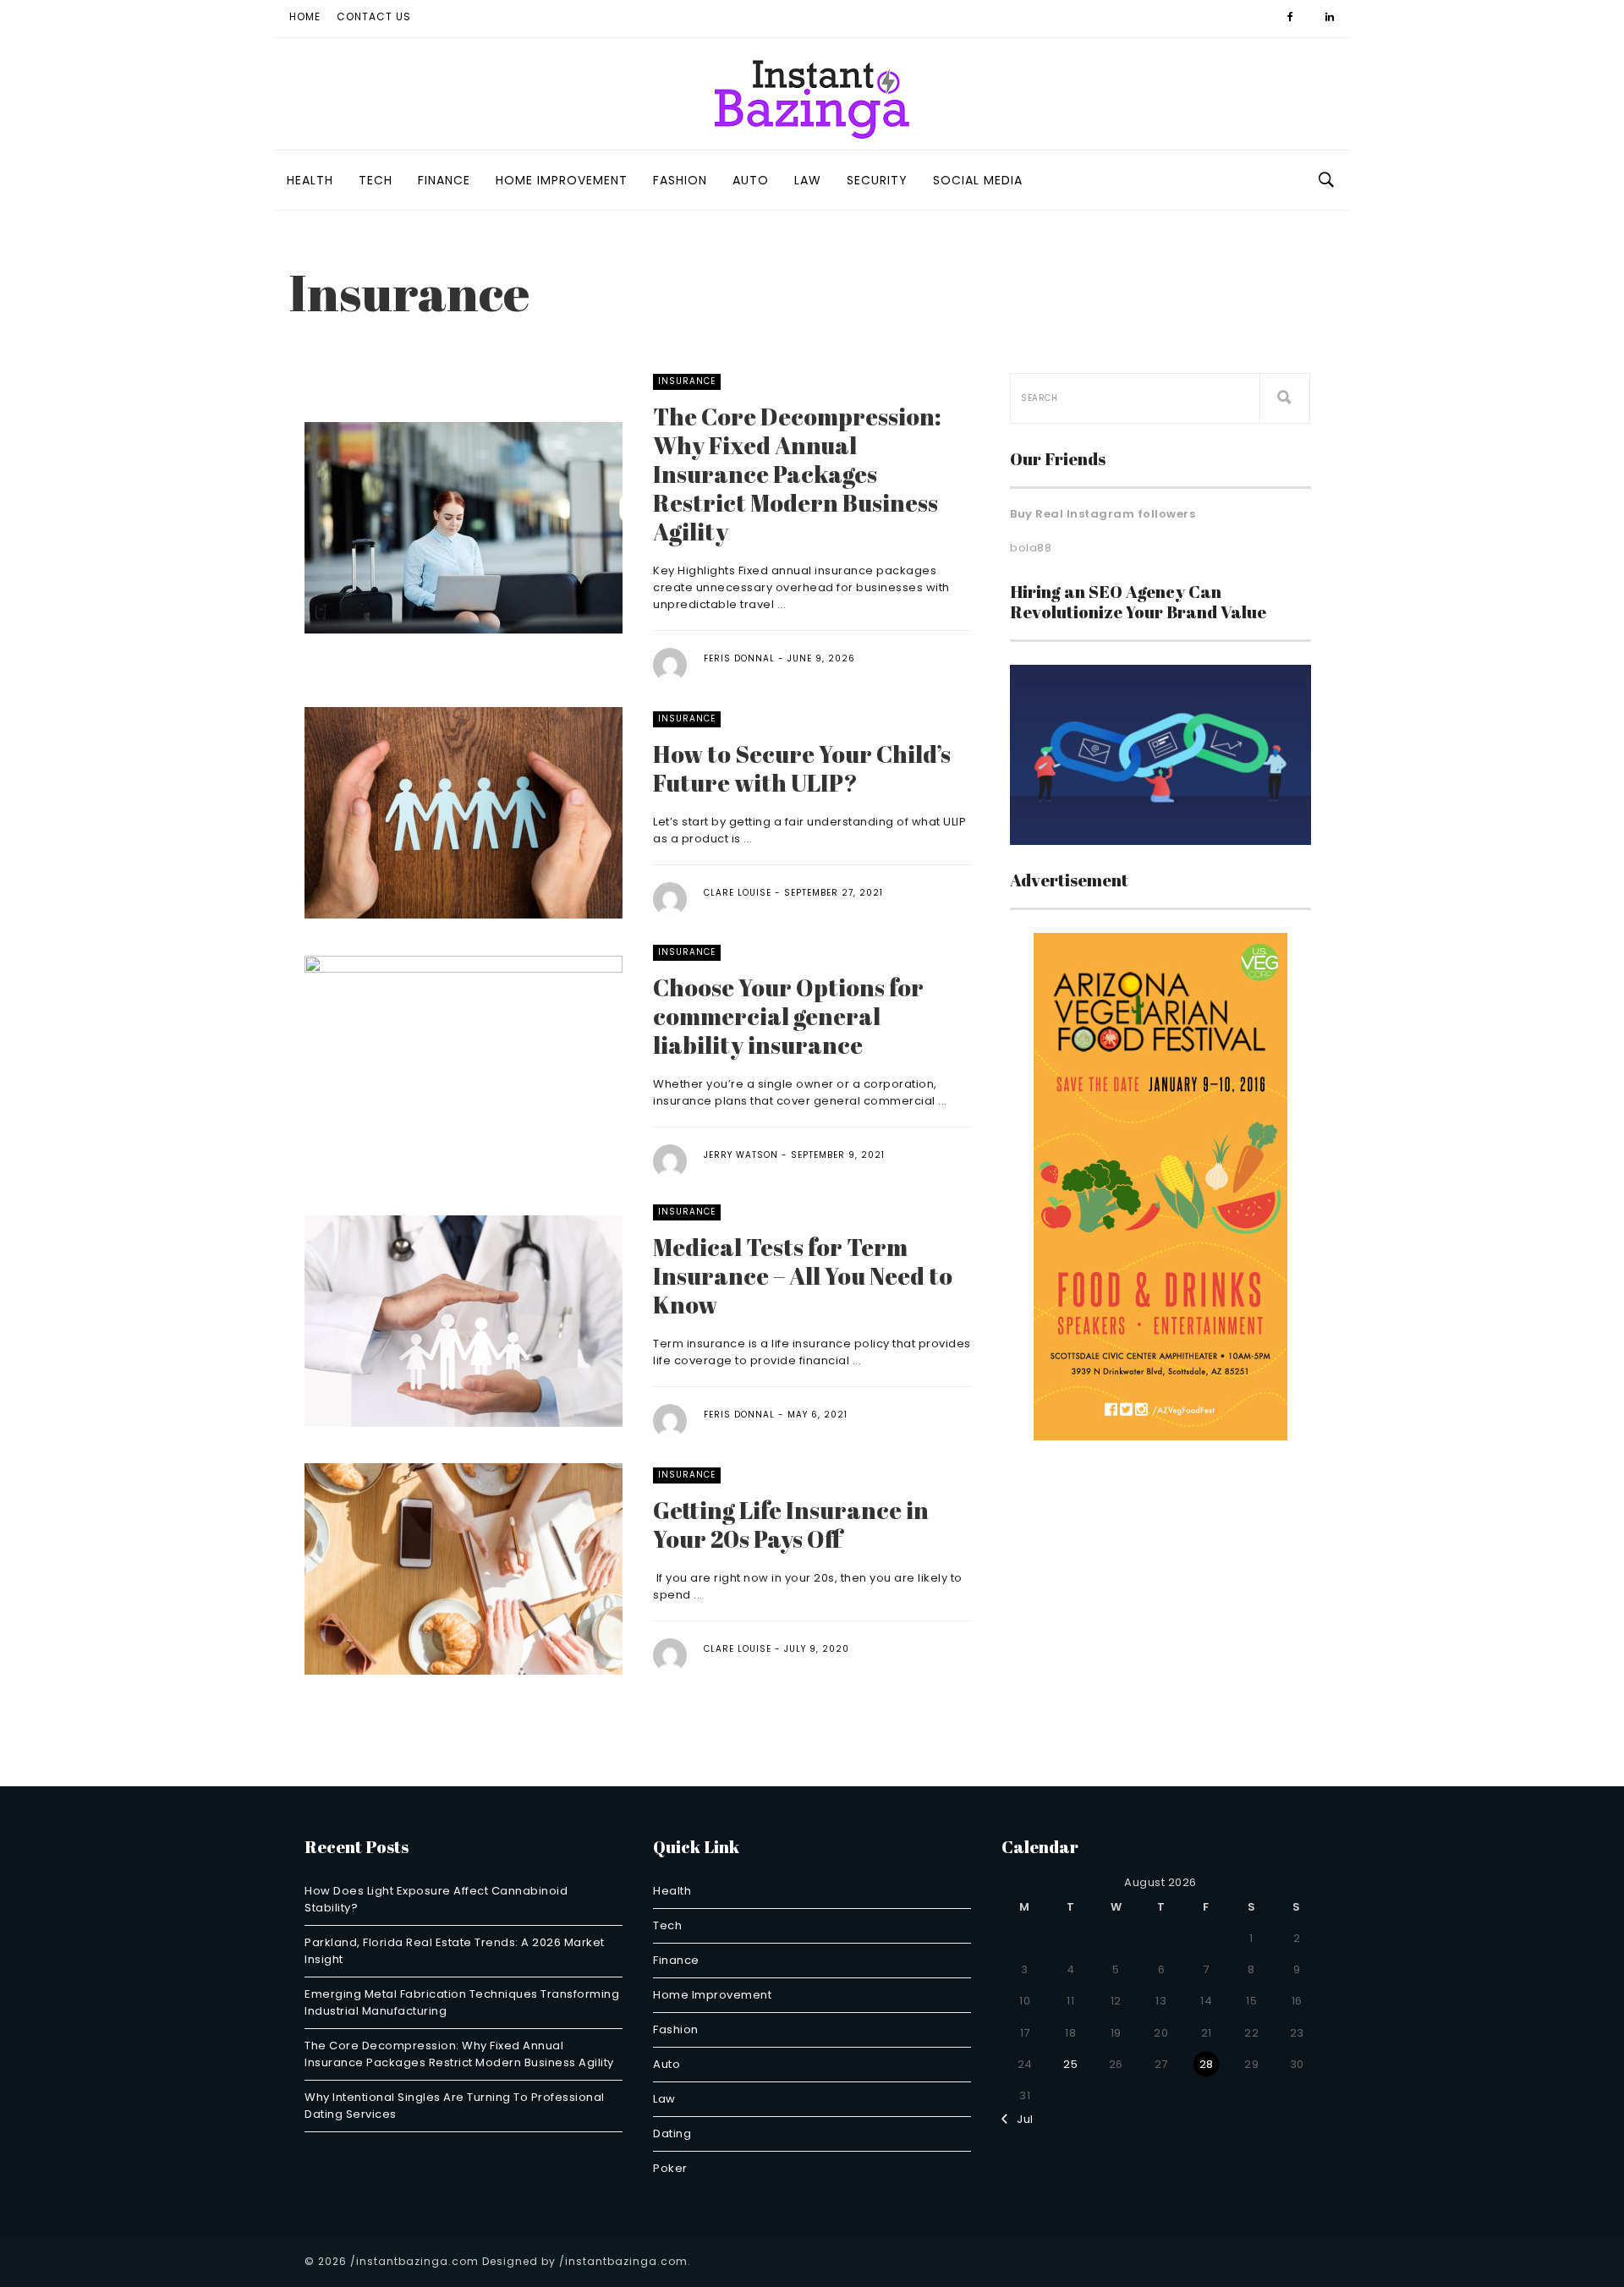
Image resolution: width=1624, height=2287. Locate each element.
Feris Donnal (739, 658)
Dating (672, 2133)
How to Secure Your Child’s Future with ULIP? (802, 768)
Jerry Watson (741, 1155)
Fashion (680, 180)
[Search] (1285, 398)
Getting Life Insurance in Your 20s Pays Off (791, 1524)
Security (877, 180)
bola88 (1031, 548)
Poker (670, 2168)
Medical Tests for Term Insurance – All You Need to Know (803, 1275)
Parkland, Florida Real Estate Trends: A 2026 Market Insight (455, 1951)
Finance (444, 180)
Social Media (978, 180)
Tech (376, 180)
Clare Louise (738, 893)
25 (1070, 2064)
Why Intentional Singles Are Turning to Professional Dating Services (455, 2106)
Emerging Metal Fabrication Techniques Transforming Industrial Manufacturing (462, 2002)
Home (305, 16)
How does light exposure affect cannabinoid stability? (436, 1899)
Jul (1021, 2119)
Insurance (687, 381)
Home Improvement (562, 180)
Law (808, 180)
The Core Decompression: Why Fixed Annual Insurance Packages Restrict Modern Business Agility (797, 474)
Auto (751, 180)
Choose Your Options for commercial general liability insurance (788, 1016)
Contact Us (374, 16)
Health (310, 180)
